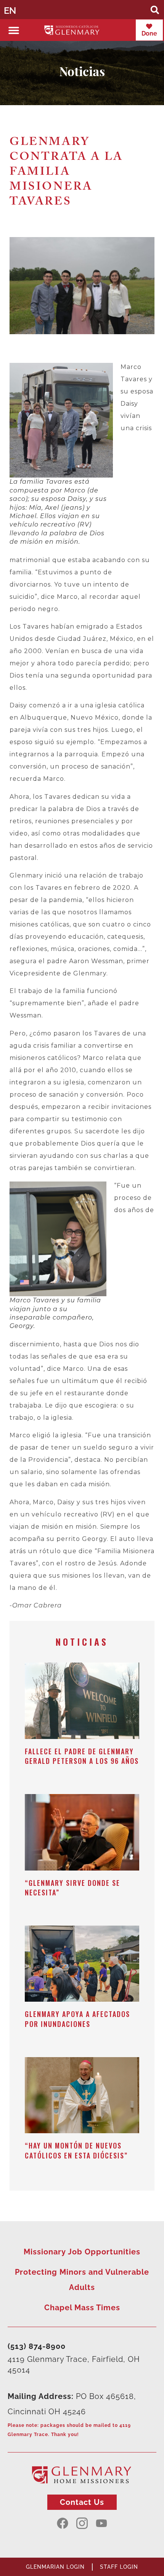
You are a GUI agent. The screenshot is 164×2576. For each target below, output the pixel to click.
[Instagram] (82, 2523)
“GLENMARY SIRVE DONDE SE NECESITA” (72, 1888)
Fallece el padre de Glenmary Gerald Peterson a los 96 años (82, 1756)
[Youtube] (101, 2523)
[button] (155, 10)
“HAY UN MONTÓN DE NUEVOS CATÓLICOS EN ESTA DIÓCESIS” (76, 2150)
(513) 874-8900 (37, 2346)
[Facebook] (63, 2523)
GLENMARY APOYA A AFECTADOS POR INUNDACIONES (77, 2019)
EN (10, 11)
